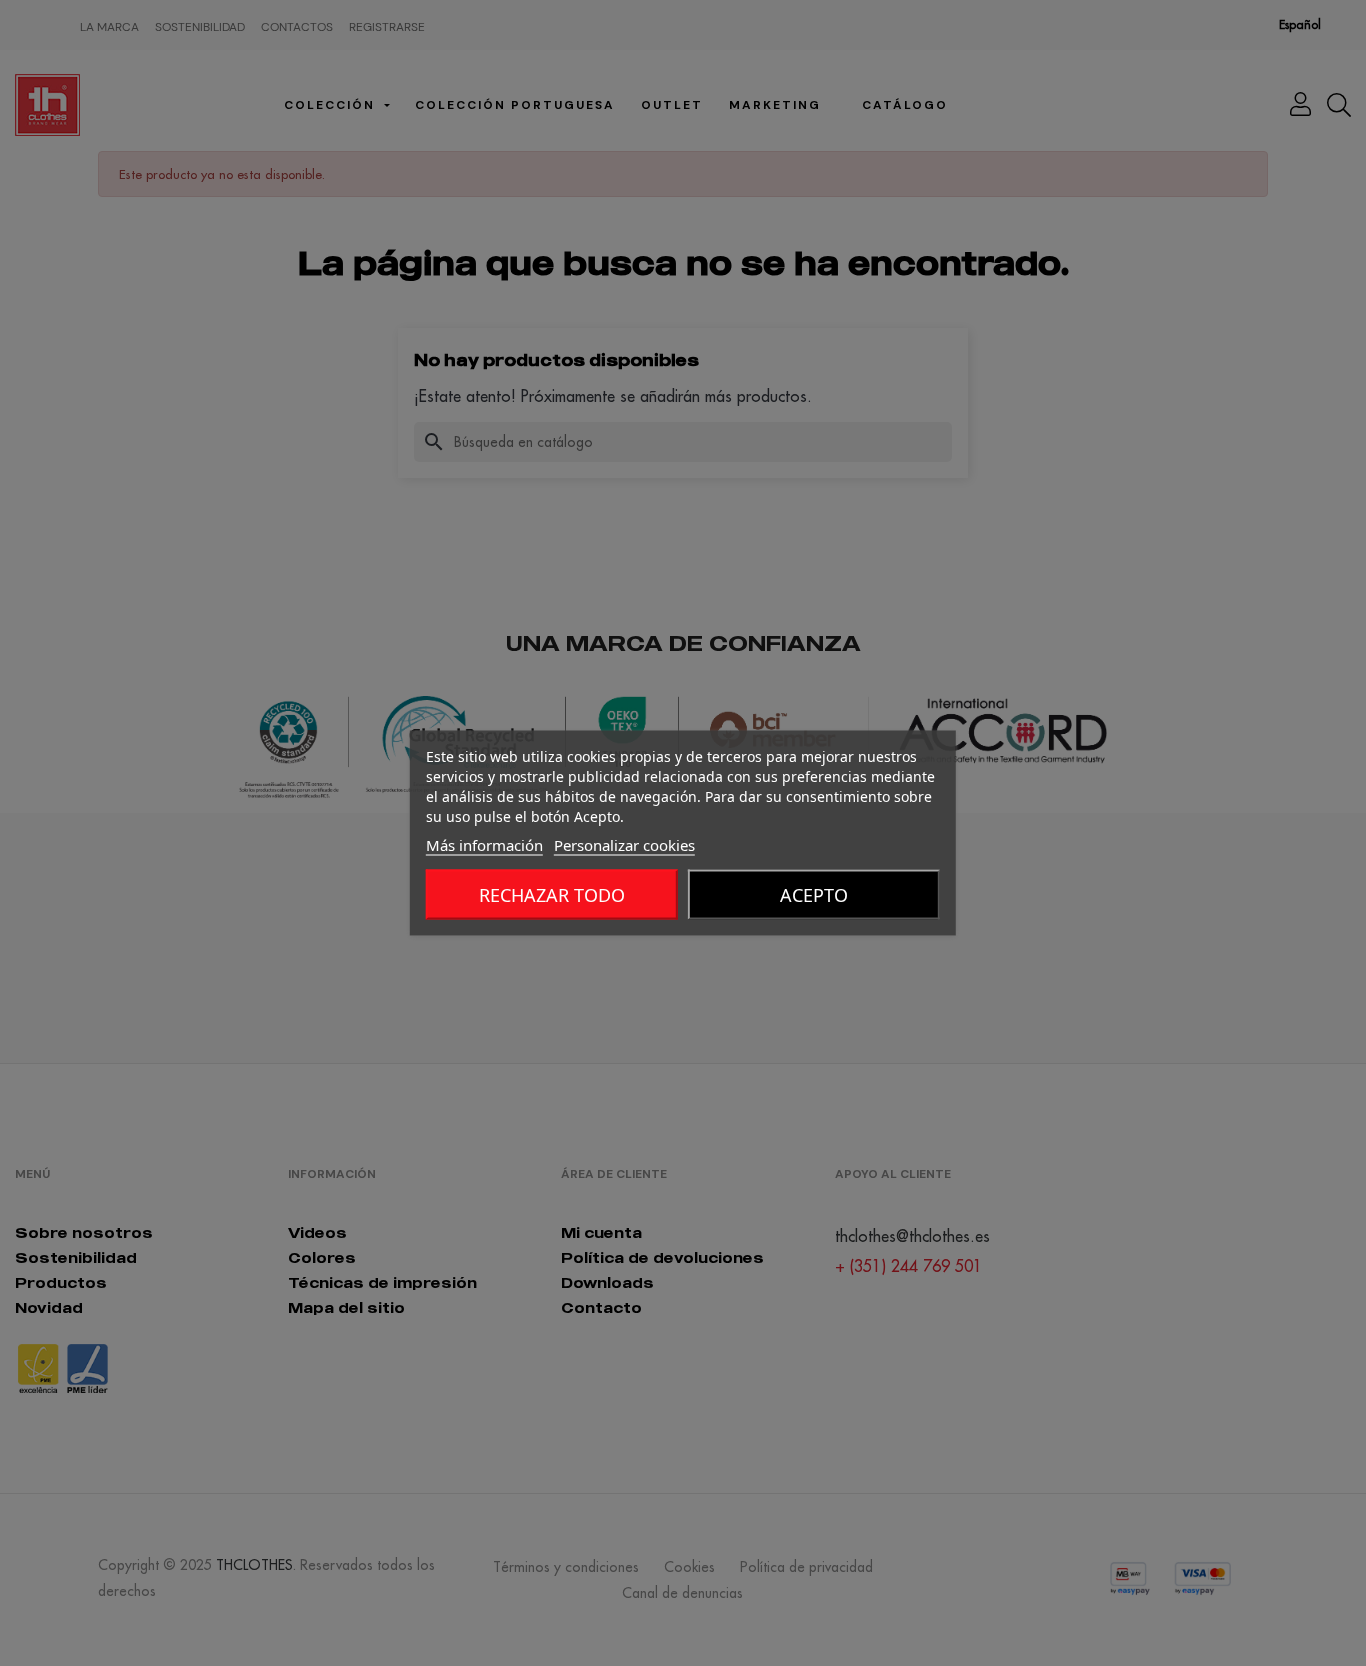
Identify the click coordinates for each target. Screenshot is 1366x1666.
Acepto (814, 895)
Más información (484, 845)
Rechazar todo (552, 895)
